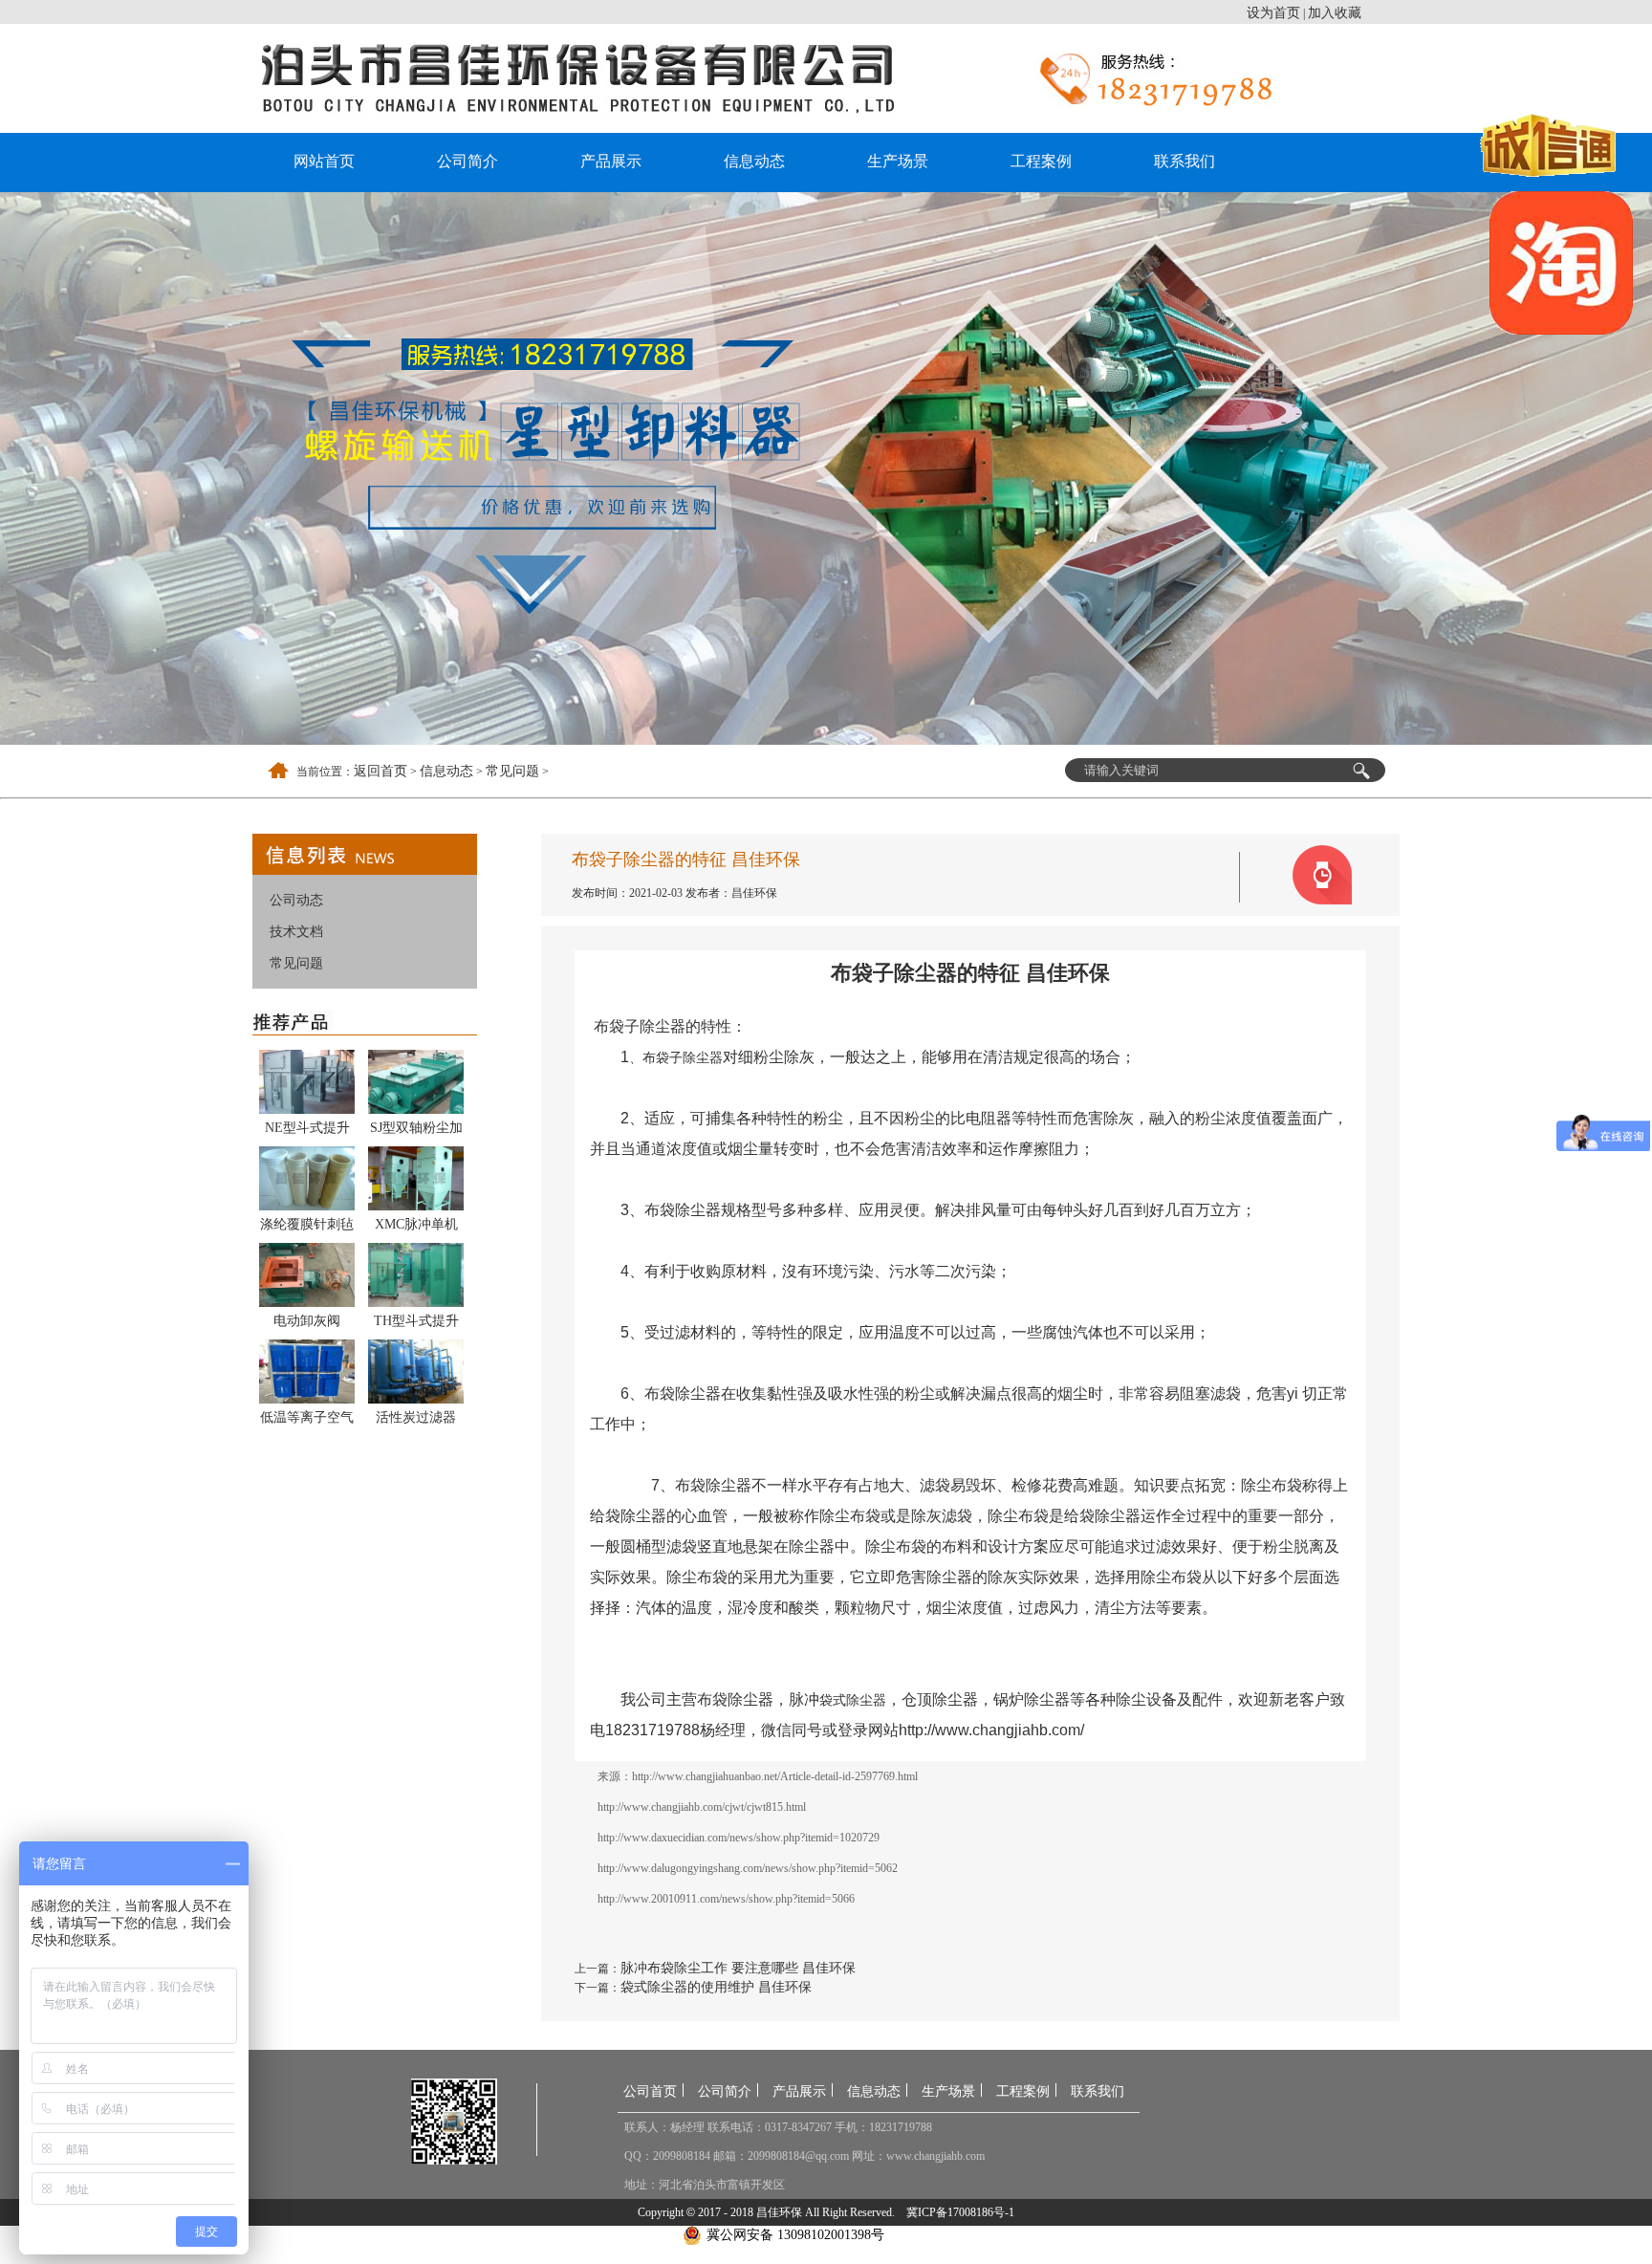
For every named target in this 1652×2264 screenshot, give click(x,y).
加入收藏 (1335, 13)
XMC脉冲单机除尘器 (416, 1228)
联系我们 (1185, 161)
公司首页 (650, 2091)
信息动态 (754, 161)
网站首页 (324, 161)
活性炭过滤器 (416, 1417)
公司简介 (467, 161)
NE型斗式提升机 (307, 1131)
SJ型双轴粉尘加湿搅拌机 (416, 1131)
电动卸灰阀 (307, 1321)
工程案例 (1041, 161)
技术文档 (296, 932)
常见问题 (512, 771)
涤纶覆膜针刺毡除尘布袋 (307, 1228)
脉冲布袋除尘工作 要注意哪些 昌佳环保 (738, 1968)
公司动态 (296, 900)
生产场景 (898, 161)
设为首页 (1273, 13)
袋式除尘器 (853, 1700)
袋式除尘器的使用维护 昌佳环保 (716, 1987)
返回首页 (380, 771)
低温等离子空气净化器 (307, 1421)
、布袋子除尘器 (676, 1057)
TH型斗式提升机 (416, 1324)
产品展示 (611, 161)
